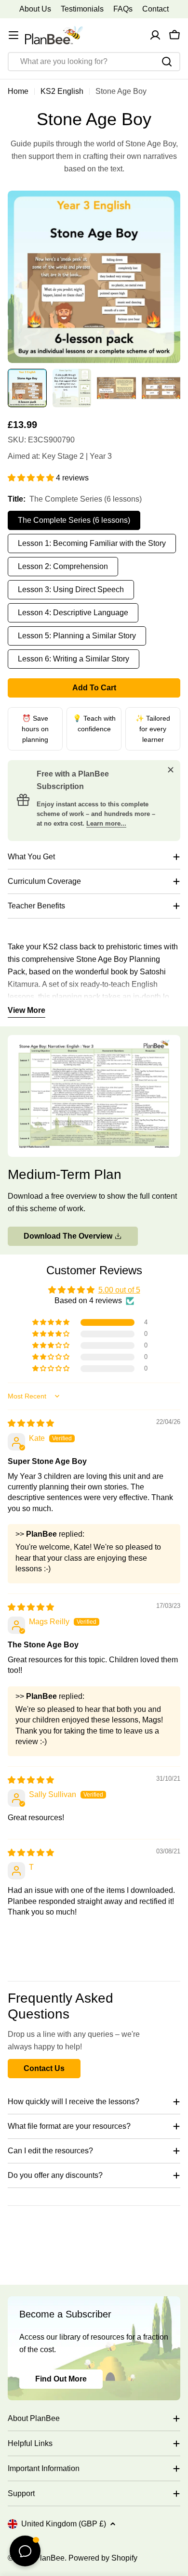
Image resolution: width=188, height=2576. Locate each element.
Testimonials (82, 9)
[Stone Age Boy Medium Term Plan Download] (94, 1041)
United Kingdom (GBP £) (64, 2524)
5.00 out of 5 (119, 1290)
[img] (31, 1423)
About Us (35, 9)
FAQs (123, 9)
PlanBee (50, 2558)
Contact (155, 9)
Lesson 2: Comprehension (63, 566)
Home (18, 91)
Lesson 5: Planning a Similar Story (77, 636)
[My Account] (155, 35)
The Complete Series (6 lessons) (74, 520)
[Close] (171, 770)
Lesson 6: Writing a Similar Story (74, 659)
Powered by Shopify (103, 2558)
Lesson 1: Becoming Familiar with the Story (92, 543)
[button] (32, 478)
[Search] (167, 62)
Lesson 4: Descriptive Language (73, 613)
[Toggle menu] (13, 35)
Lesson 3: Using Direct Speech (71, 589)
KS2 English (62, 91)
